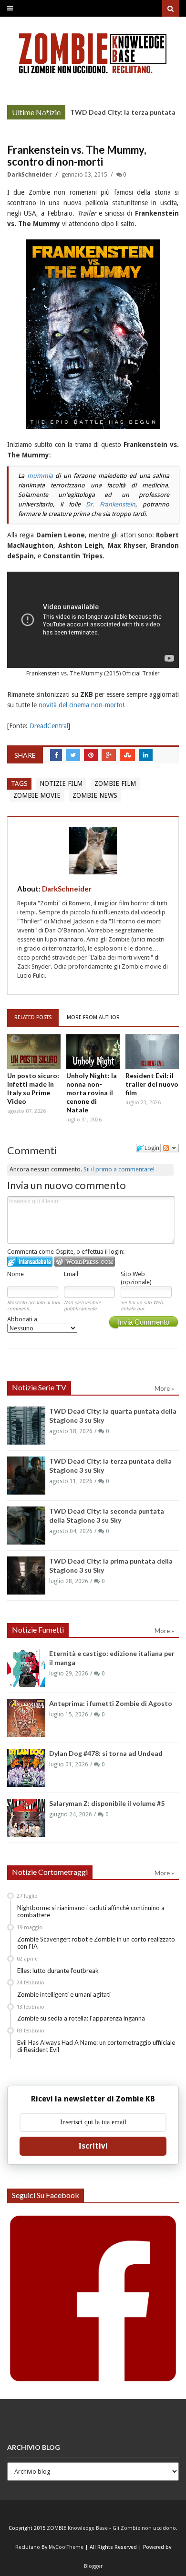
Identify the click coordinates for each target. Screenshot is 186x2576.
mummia (40, 476)
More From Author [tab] (93, 1017)
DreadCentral (49, 726)
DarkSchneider (30, 175)
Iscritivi (93, 2146)
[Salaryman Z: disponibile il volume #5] (26, 1818)
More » (51, 113)
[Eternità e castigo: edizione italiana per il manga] (26, 1668)
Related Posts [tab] (33, 1017)
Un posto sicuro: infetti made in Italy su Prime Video (33, 1088)
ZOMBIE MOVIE (37, 795)
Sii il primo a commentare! (119, 1169)
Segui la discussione (170, 1148)
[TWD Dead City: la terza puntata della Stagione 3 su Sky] (26, 1476)
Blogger (93, 2566)
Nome (15, 1274)
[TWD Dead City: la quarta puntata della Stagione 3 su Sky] (26, 1426)
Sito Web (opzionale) (136, 1278)
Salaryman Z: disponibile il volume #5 (107, 1803)
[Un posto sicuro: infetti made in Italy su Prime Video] (34, 1052)
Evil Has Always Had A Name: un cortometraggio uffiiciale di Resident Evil (96, 2046)
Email (71, 1274)
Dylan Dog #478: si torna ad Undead (106, 1753)
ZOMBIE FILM (115, 783)
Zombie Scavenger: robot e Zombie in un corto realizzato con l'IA (96, 1943)
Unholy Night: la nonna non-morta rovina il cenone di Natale (92, 1093)
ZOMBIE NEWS (95, 795)
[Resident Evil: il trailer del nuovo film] (152, 1052)
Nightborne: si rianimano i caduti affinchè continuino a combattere (91, 1912)
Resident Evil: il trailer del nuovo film (152, 1084)
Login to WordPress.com (85, 1262)
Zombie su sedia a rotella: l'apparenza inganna (81, 2018)
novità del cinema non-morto (81, 705)
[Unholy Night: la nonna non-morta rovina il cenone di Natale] (93, 1052)
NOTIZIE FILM (61, 783)
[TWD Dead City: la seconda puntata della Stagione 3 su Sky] (26, 1526)
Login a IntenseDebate (30, 1262)
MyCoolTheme (66, 2547)
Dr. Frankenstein (111, 504)
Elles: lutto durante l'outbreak (58, 1971)
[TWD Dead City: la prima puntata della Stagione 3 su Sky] (26, 1575)
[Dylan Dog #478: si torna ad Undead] (26, 1768)
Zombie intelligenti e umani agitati (64, 1994)
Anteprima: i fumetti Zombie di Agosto (111, 1703)
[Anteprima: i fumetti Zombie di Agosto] (26, 1718)
